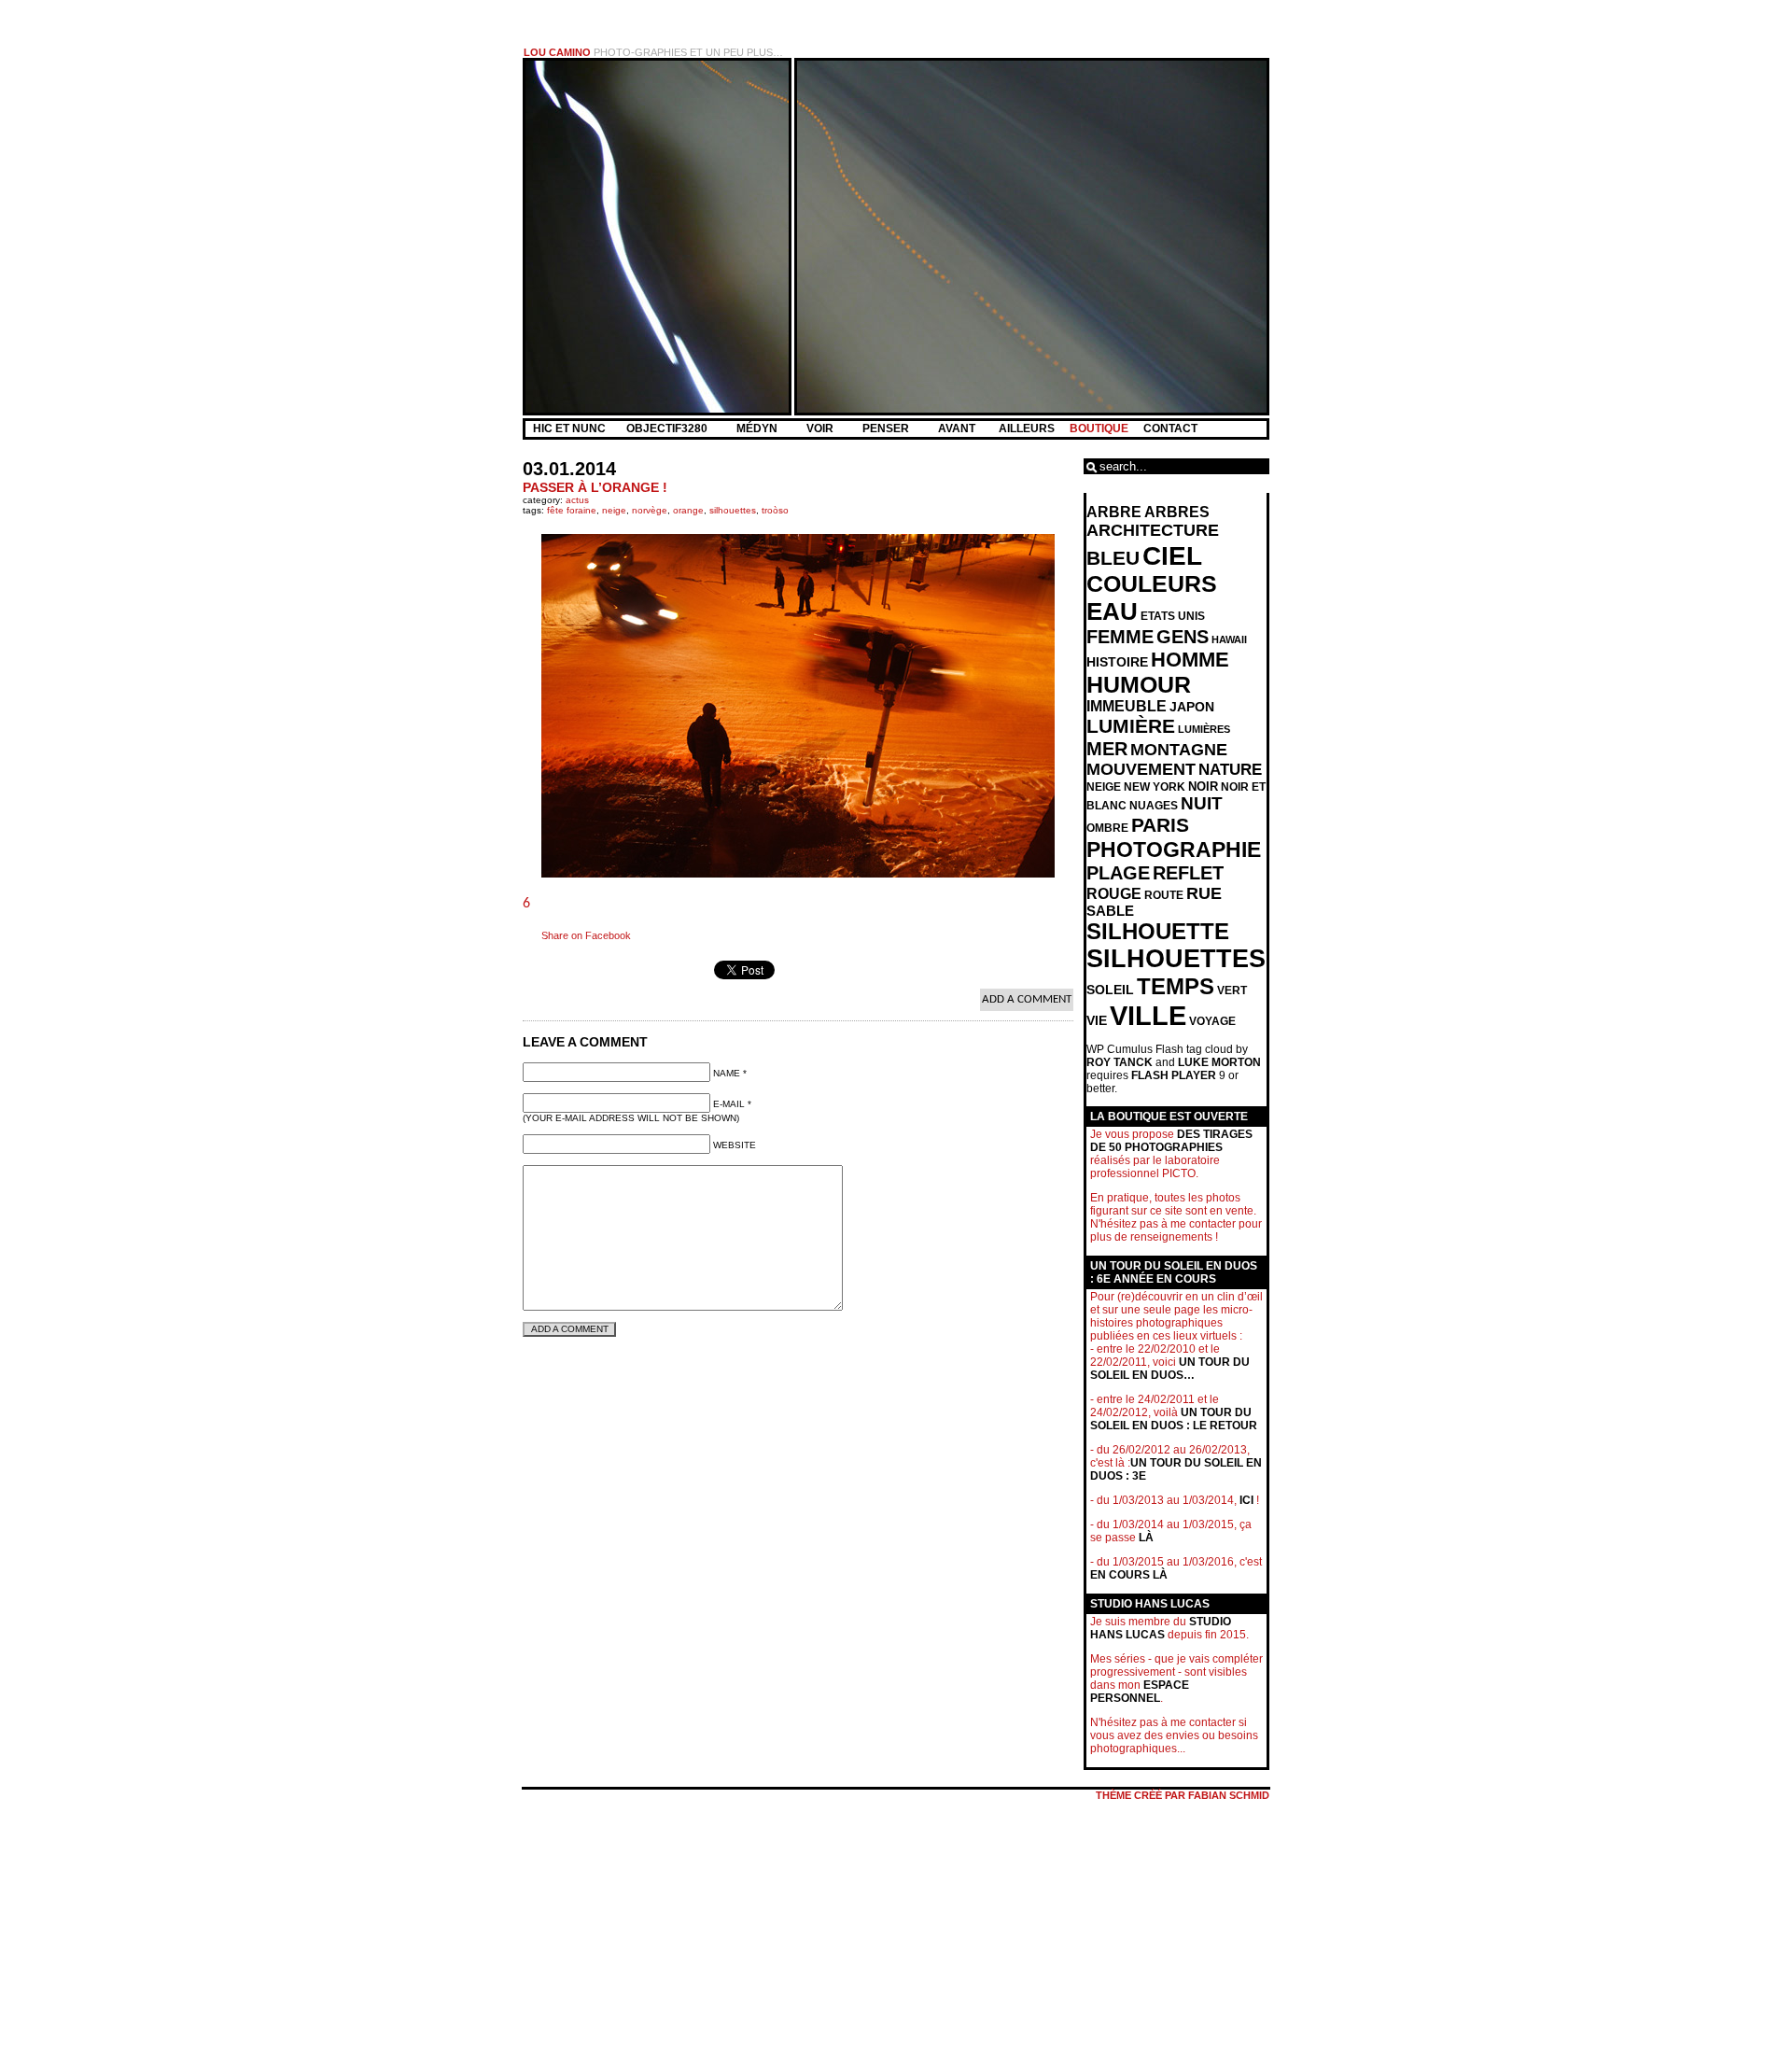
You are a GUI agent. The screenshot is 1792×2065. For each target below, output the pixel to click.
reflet (1188, 873)
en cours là (1129, 1575)
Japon (1192, 707)
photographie (1174, 850)
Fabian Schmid (1229, 1795)
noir (1203, 787)
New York (1155, 787)
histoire (1117, 662)
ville (1148, 1015)
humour (1139, 685)
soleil (1110, 990)
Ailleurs (1027, 428)
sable (1110, 911)
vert (1232, 990)
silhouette (1158, 931)
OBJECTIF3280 (668, 428)
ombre (1107, 828)
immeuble (1127, 706)
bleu (1113, 558)
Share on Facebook (586, 935)
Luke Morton (1219, 1062)
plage (1118, 873)
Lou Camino (557, 52)
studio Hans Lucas (1161, 1628)
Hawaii (1229, 639)
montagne (1179, 750)
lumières (1204, 729)
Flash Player (1174, 1075)
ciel (1172, 555)
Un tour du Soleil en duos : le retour (1174, 1419)
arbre (1114, 512)
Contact (1170, 428)
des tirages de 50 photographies (1171, 1141)
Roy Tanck (1120, 1062)
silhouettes (733, 510)
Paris (1160, 825)
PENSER (887, 428)
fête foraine (572, 510)
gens (1183, 637)
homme (1190, 660)
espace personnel (1140, 1692)
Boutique (1099, 428)
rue (1204, 893)
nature (1230, 770)
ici (1246, 1500)
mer (1107, 749)
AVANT (958, 428)
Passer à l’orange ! (595, 487)
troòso (775, 510)
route (1164, 895)
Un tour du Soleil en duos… (1170, 1369)
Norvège (650, 510)
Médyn (758, 428)
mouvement (1141, 769)
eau (1112, 611)
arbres (1177, 512)
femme (1120, 637)
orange (688, 510)
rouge (1114, 894)
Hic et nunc (569, 428)
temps (1176, 986)
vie (1097, 1021)
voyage (1212, 1021)
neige (614, 510)
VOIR (821, 428)
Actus (577, 500)
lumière (1131, 726)
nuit (1202, 803)
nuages (1154, 806)
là (1146, 1538)
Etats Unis (1173, 616)
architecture (1153, 530)
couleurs (1152, 584)
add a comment (1027, 999)
